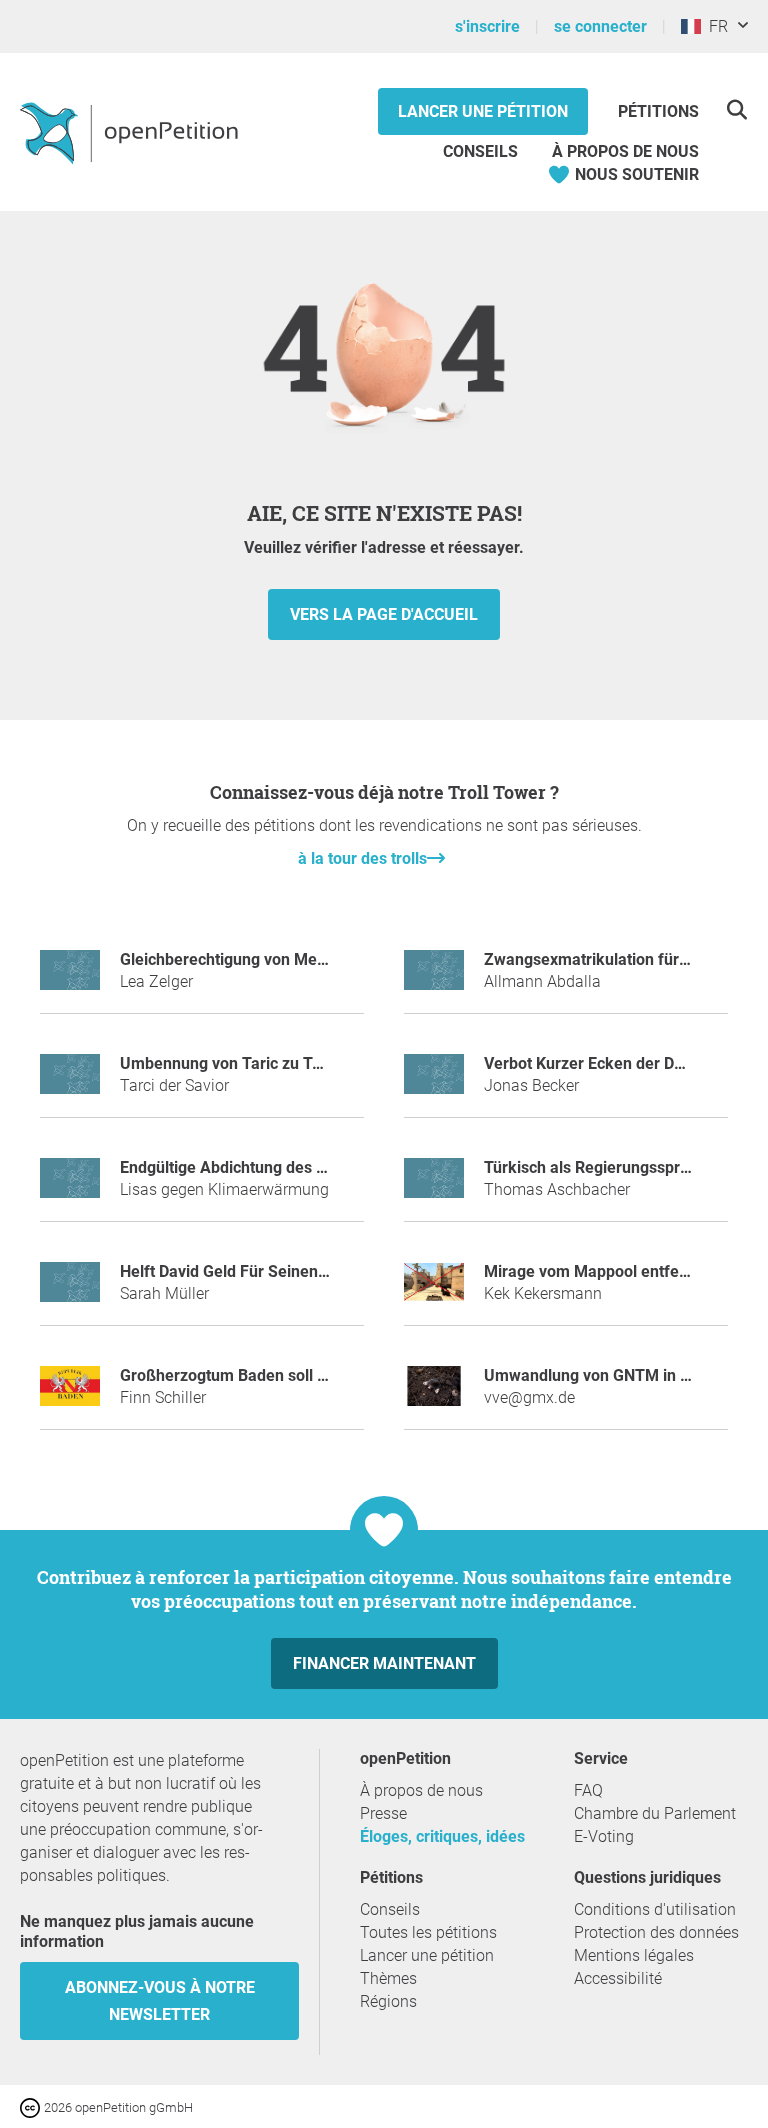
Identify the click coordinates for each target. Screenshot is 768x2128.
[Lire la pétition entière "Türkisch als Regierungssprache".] (434, 1186)
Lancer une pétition (483, 111)
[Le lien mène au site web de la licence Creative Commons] (32, 2106)
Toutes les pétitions (428, 1932)
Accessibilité (618, 1978)
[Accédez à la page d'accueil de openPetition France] (131, 132)
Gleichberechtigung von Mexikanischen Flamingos (301, 959)
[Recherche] (736, 109)
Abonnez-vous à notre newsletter (160, 2001)
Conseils (480, 151)
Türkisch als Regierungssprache (599, 1167)
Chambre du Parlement (655, 1813)
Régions (388, 2001)
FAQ (588, 1790)
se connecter (600, 26)
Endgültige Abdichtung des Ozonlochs (255, 1167)
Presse (383, 1813)
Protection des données (656, 1932)
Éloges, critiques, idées (442, 1836)
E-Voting (604, 1836)
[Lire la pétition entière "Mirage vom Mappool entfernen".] (434, 1290)
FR (714, 26)
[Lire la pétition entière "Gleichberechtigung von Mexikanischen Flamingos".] (70, 978)
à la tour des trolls (362, 858)
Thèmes (388, 1978)
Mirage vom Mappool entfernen (598, 1271)
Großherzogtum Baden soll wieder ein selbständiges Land (328, 1375)
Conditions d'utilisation (655, 1909)
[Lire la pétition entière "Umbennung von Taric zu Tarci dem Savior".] (70, 1082)
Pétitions (658, 111)
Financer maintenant (384, 1663)
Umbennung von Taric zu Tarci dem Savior (272, 1063)
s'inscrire (487, 26)
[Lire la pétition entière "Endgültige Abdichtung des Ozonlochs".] (70, 1186)
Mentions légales (634, 1955)
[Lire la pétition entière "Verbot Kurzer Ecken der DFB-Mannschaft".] (434, 1082)
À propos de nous (625, 151)
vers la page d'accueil (384, 614)
